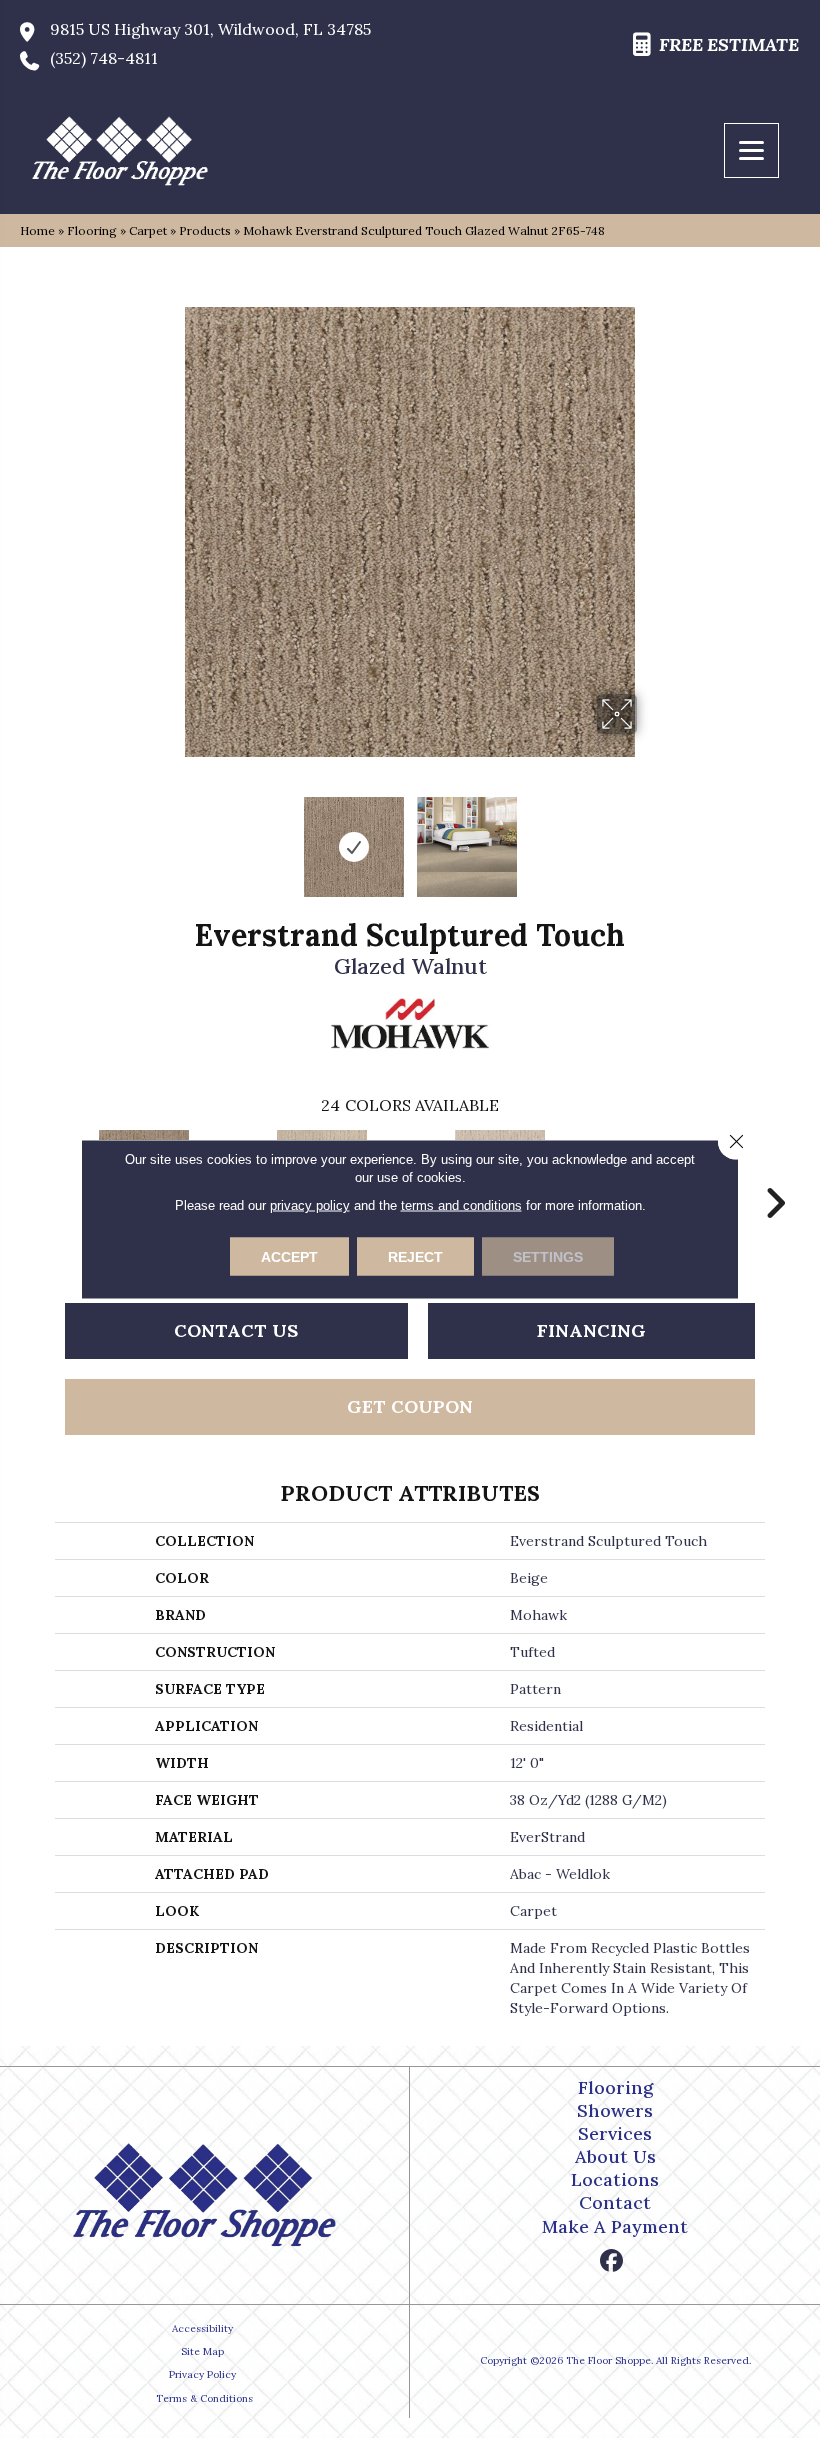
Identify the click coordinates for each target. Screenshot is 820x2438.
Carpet (148, 230)
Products (205, 230)
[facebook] (612, 2261)
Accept (289, 1257)
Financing (591, 1330)
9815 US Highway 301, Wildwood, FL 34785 (210, 29)
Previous (170, 837)
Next (650, 837)
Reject (415, 1257)
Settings (548, 1257)
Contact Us (236, 1330)
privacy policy (310, 1205)
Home (37, 230)
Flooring (92, 230)
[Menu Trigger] (751, 150)
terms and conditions (461, 1205)
